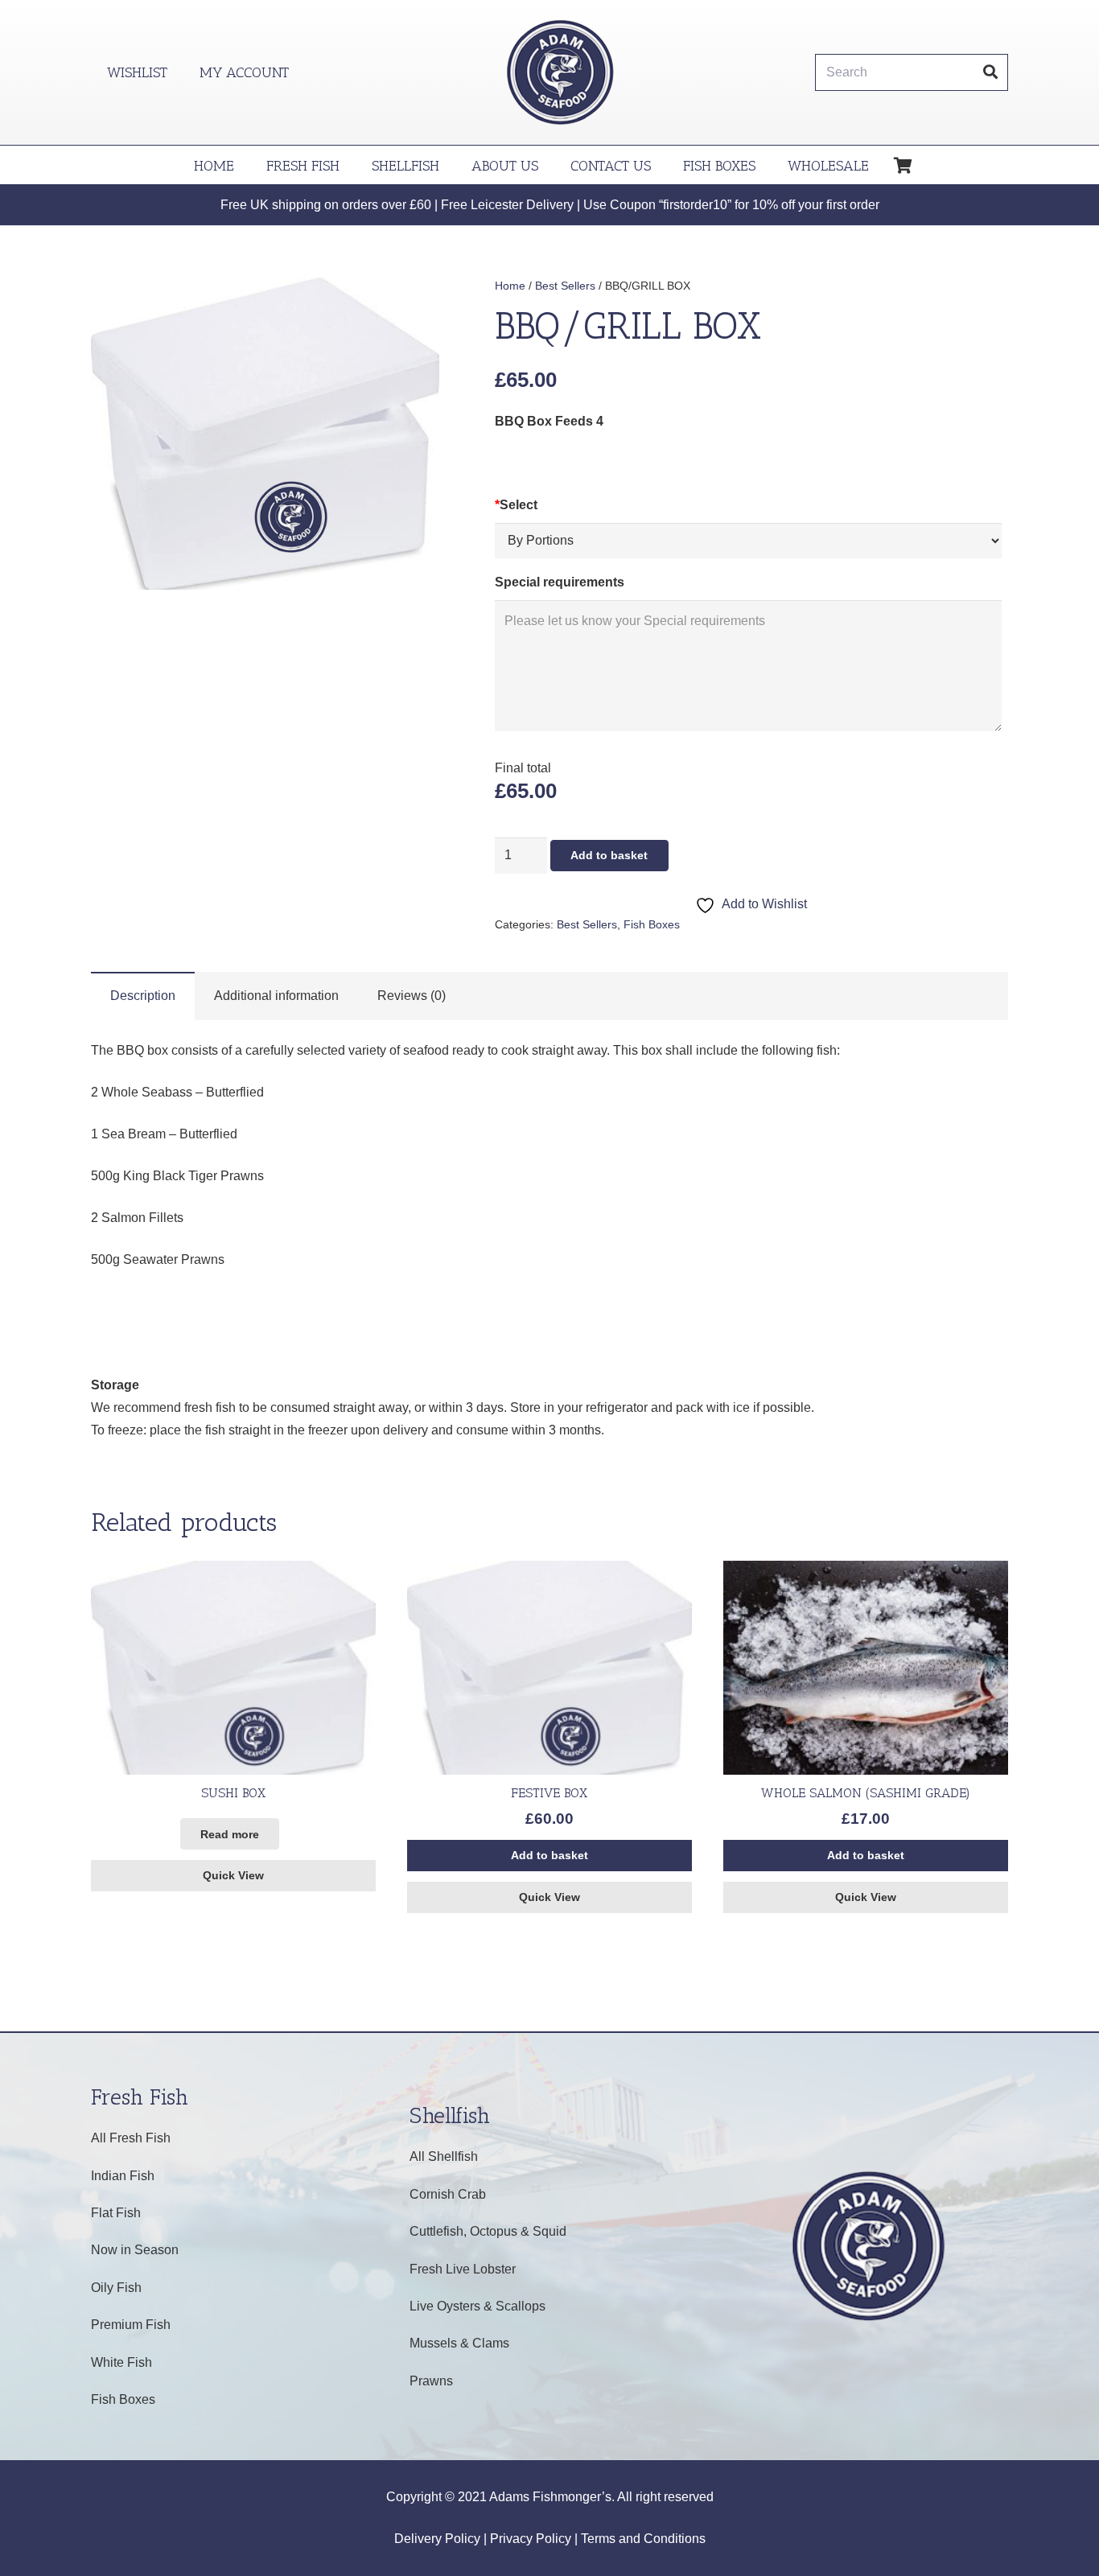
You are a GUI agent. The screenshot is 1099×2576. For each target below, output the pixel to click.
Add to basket (609, 855)
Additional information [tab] (276, 996)
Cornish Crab (448, 2194)
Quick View (233, 1875)
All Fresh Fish (131, 2138)
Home (510, 286)
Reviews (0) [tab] (412, 996)
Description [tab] (143, 996)
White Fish (121, 2362)
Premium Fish (131, 2325)
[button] (414, 302)
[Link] (560, 72)
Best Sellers (565, 286)
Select (516, 505)
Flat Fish (116, 2213)
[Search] (990, 72)
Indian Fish (123, 2176)
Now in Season (135, 2250)
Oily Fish (116, 2288)
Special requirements (560, 582)
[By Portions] (748, 541)
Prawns (431, 2381)
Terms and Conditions (643, 2539)
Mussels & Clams (459, 2343)
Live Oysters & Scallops (477, 2306)
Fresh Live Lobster (463, 2269)
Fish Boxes (652, 924)
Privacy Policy (531, 2539)
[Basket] (903, 166)
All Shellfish (444, 2156)
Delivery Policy (437, 2539)
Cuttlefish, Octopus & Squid (488, 2231)
